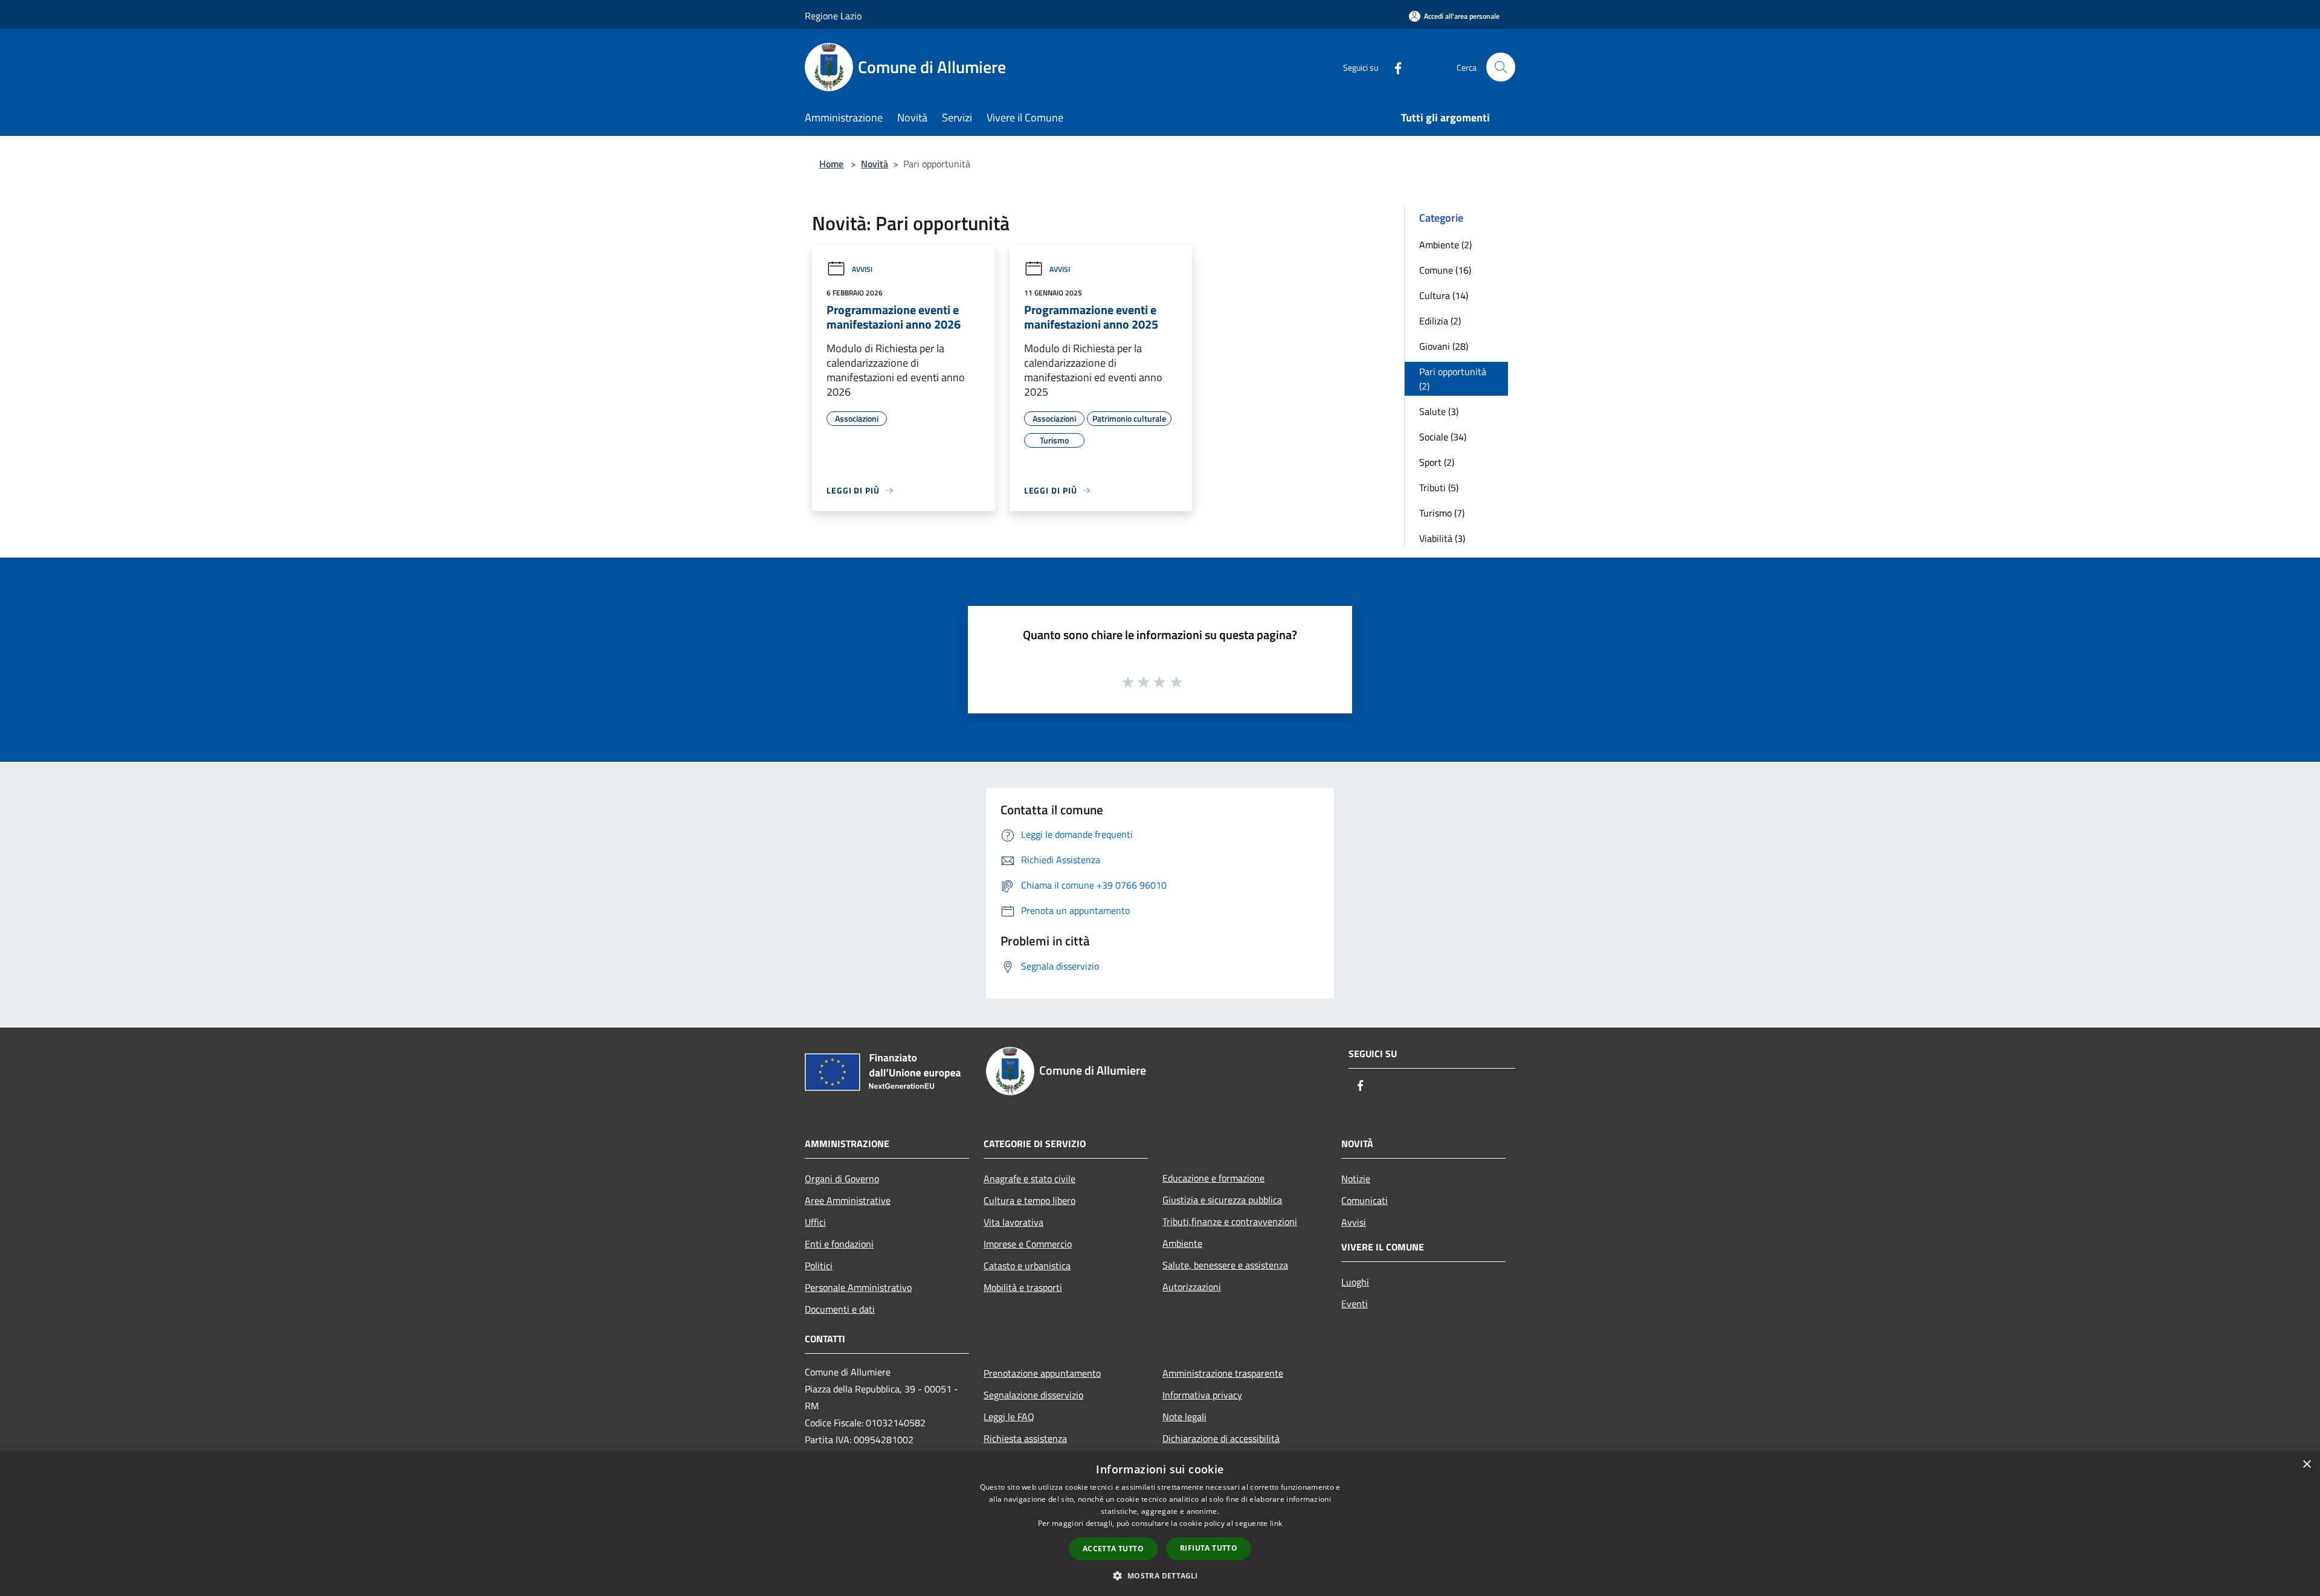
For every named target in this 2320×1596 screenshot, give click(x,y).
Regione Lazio (833, 16)
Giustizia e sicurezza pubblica (1222, 1200)
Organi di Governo (842, 1179)
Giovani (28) (1444, 346)
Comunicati (1365, 1200)
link (1276, 1523)
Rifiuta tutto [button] (1209, 1548)
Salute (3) (1439, 411)
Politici (819, 1266)
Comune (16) (1445, 270)
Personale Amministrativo (858, 1287)
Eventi (1355, 1304)
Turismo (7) (1442, 513)
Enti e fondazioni (839, 1244)
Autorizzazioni (1192, 1287)
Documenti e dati (840, 1309)
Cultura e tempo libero (1029, 1200)
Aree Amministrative (848, 1200)
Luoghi (1355, 1282)
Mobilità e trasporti (1023, 1287)
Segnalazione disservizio (1033, 1395)
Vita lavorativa (1013, 1222)
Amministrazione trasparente (1223, 1373)
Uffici (815, 1222)
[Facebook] (1393, 67)
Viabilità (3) (1442, 538)
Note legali (1184, 1417)
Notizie (1356, 1179)
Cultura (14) (1444, 295)
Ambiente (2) (1445, 245)
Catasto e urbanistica (1027, 1266)
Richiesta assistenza (1025, 1438)
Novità (875, 164)
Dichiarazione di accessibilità (1221, 1438)
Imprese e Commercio (1028, 1244)
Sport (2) (1437, 462)
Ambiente (1182, 1243)
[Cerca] (1501, 67)
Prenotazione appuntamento (1042, 1373)
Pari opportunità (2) (1453, 379)
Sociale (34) (1443, 437)
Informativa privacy (1202, 1395)
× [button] (2306, 1465)
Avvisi (862, 269)
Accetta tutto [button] (1113, 1549)
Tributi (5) (1439, 487)
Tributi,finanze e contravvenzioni (1230, 1221)
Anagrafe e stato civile (1029, 1179)
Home (831, 164)
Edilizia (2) (1440, 321)
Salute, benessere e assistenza (1225, 1265)
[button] (1160, 1575)
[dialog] (1160, 1524)
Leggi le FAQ (1009, 1417)
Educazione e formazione (1213, 1178)
